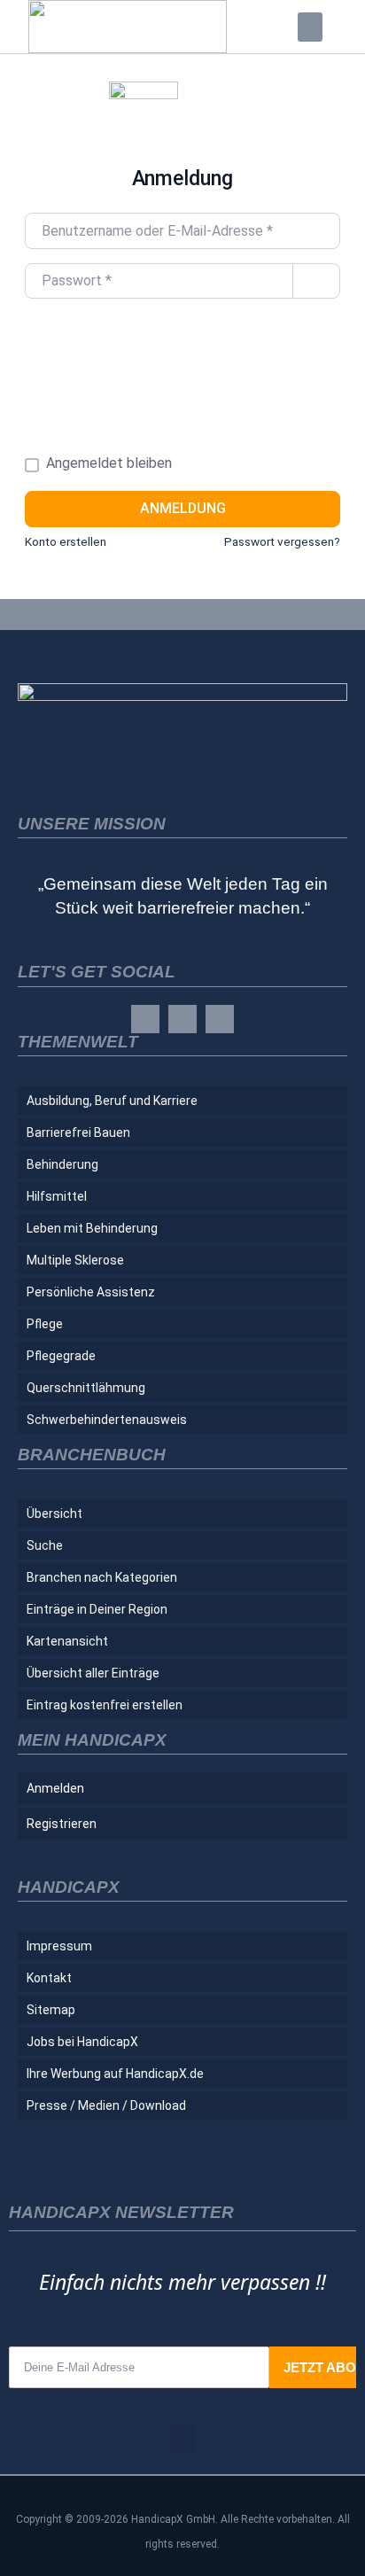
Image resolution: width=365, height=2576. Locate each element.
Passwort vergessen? (282, 541)
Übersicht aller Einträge (93, 1673)
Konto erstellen (66, 541)
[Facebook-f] (145, 1019)
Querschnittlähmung (86, 1388)
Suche (45, 1545)
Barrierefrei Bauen (78, 1132)
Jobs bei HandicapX (82, 2042)
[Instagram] (182, 1019)
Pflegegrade (61, 1356)
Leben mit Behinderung (92, 1228)
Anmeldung (183, 508)
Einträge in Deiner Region (97, 1609)
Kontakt (49, 1978)
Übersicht (54, 1514)
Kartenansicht (67, 1641)
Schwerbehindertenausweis (107, 1420)
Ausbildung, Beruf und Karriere (112, 1101)
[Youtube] (220, 1019)
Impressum (59, 1946)
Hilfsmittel (57, 1196)
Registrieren (62, 1824)
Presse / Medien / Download (106, 2105)
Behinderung (62, 1164)
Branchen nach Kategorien (102, 1577)
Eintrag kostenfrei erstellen (105, 1705)
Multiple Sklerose (75, 1260)
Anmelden (55, 1788)
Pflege (45, 1324)
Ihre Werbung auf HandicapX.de (115, 2074)
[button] (310, 27)
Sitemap (51, 2010)
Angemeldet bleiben (109, 463)
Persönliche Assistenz (91, 1292)
